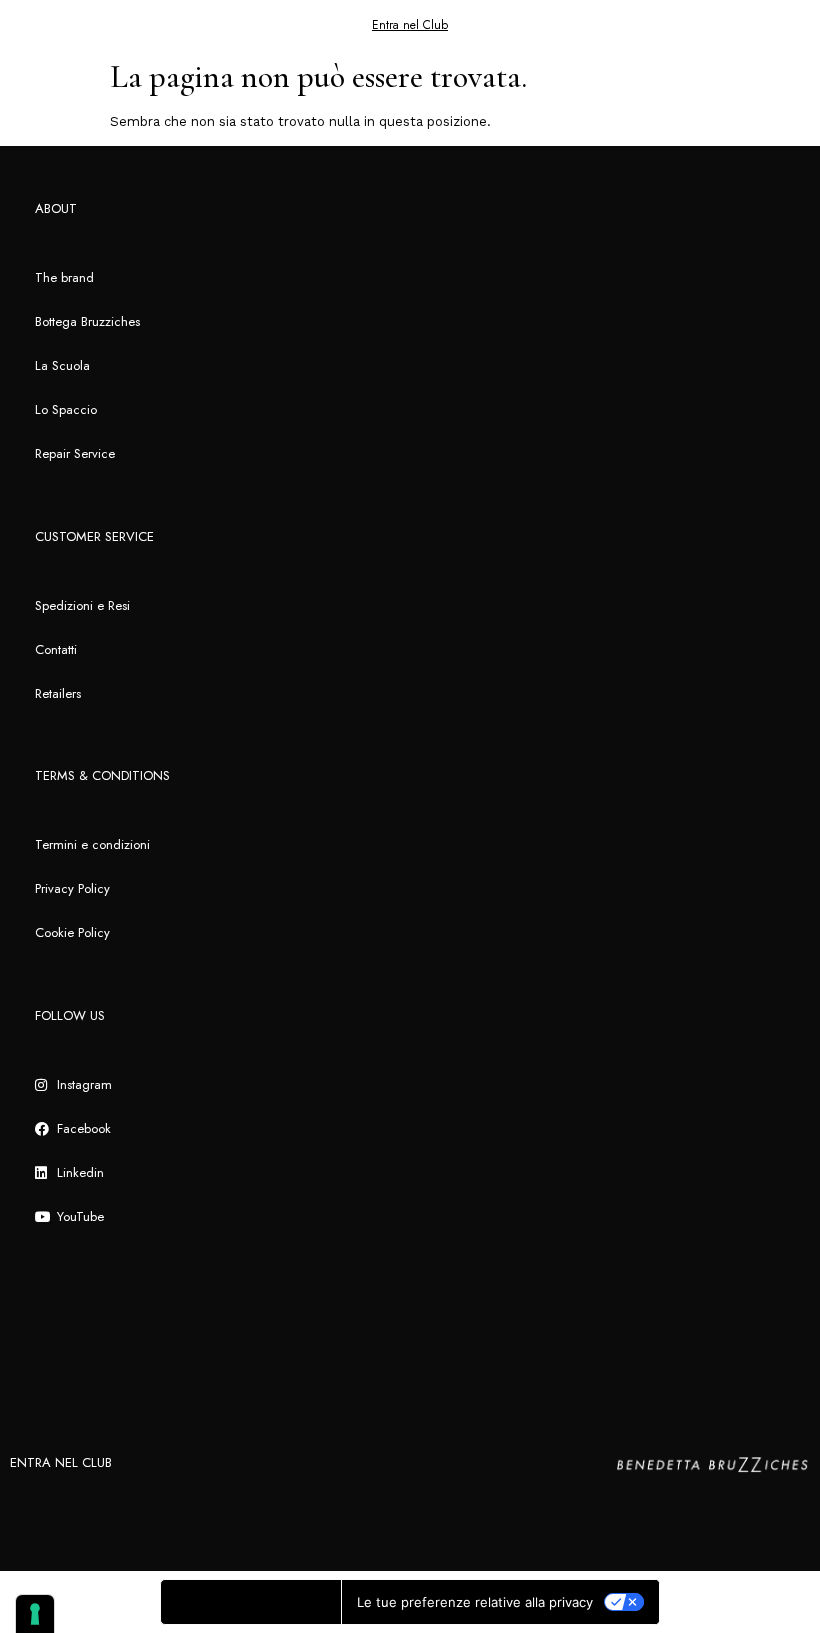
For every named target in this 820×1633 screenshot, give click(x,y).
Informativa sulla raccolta (251, 1602)
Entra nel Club (410, 25)
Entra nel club (61, 1462)
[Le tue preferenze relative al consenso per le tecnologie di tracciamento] (35, 1614)
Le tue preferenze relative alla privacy (475, 1602)
